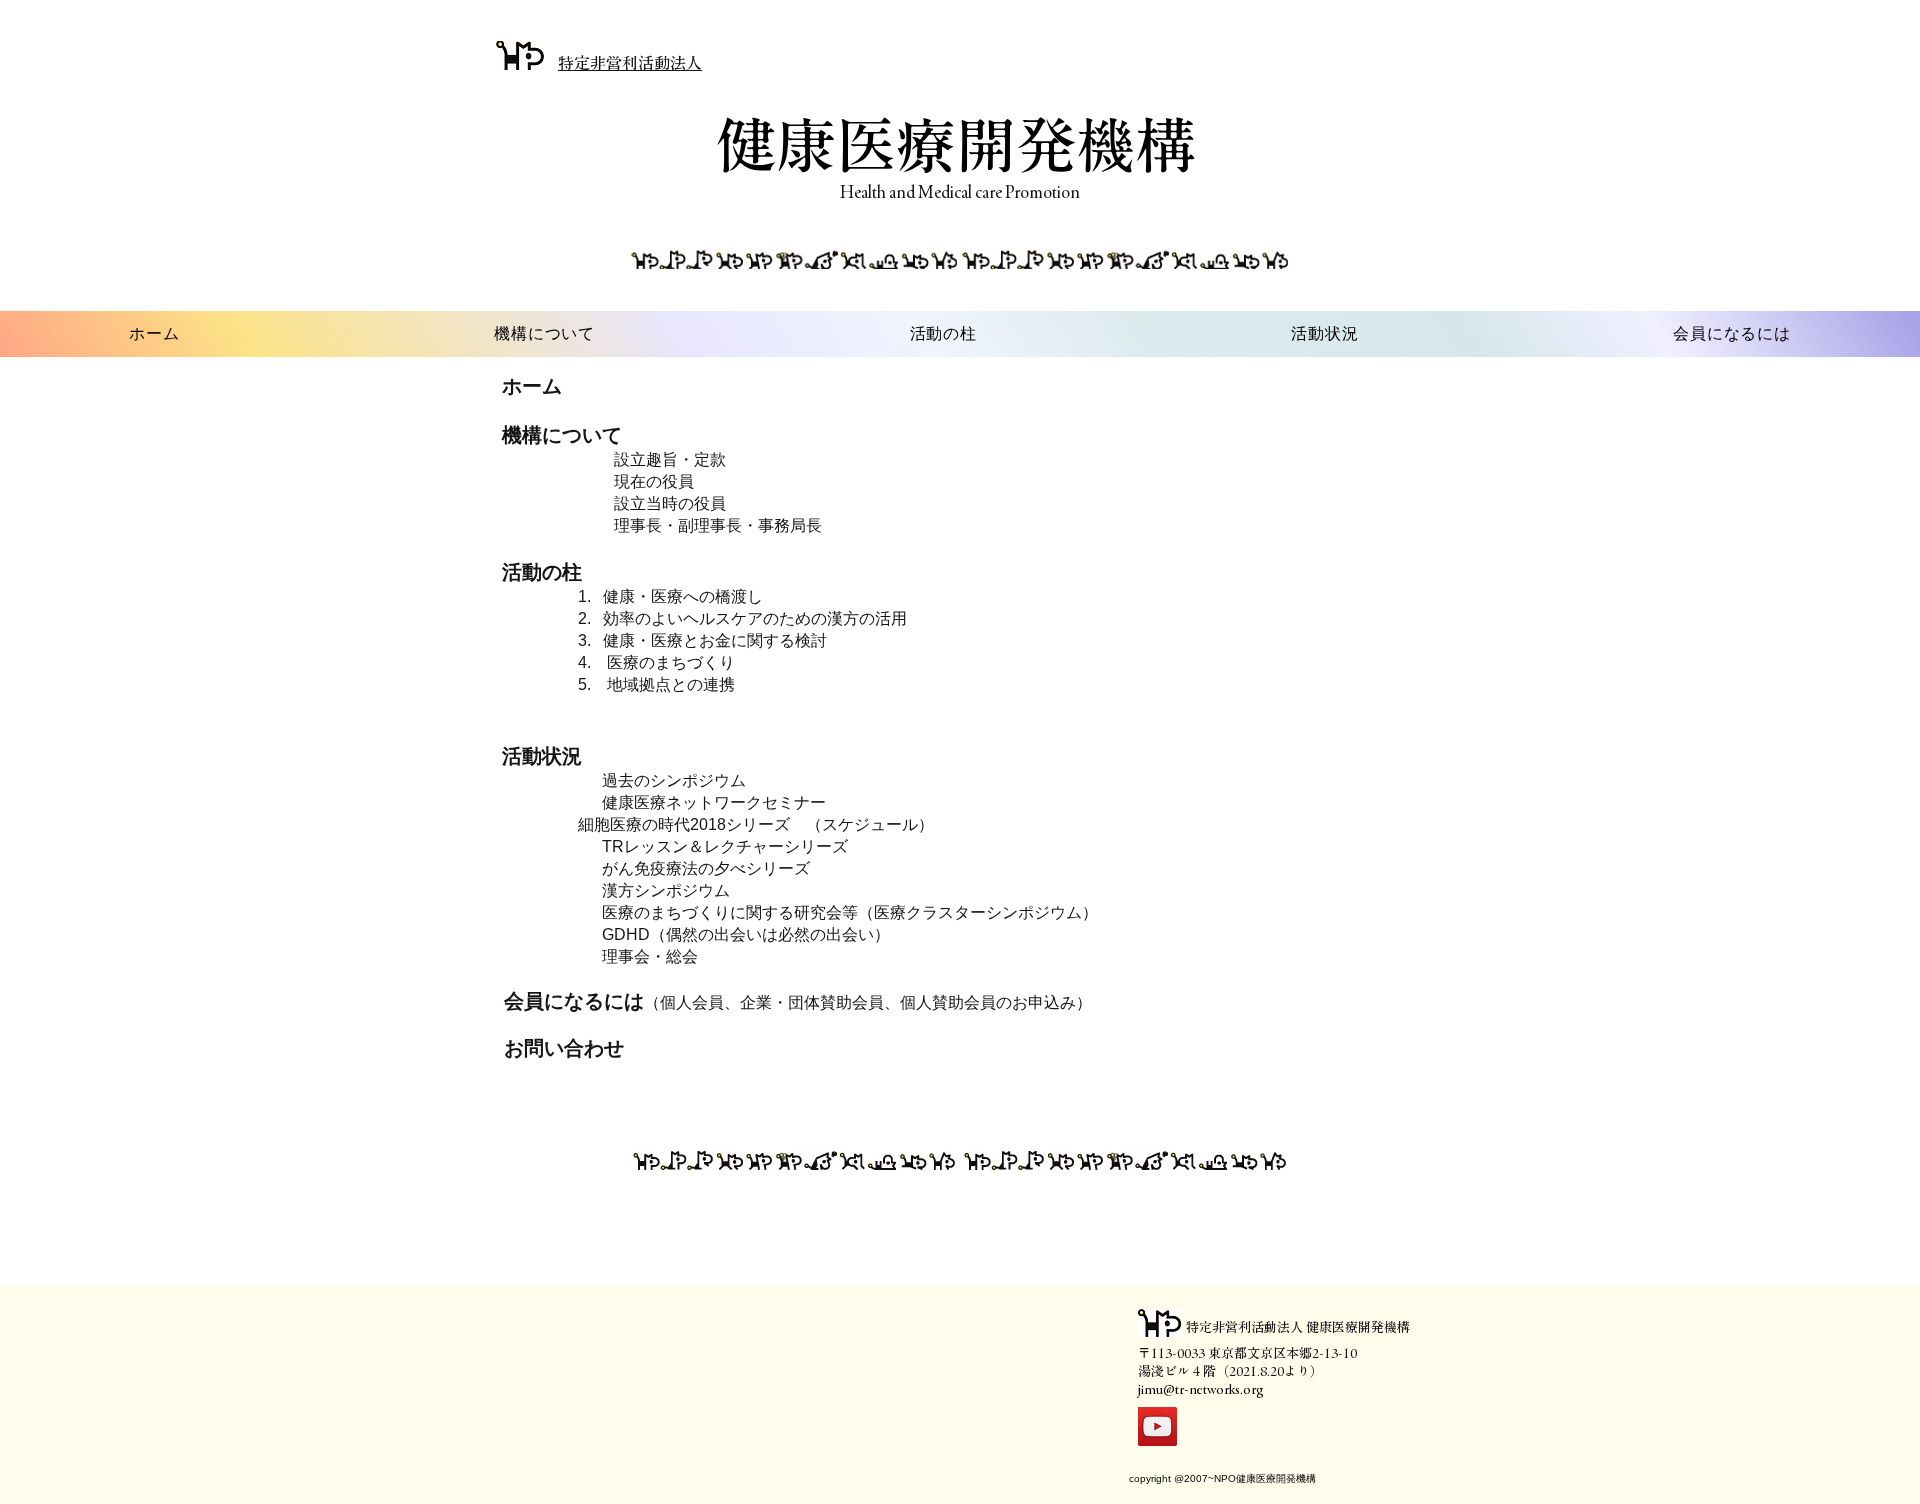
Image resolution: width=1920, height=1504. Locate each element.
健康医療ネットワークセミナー (714, 802)
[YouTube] (1157, 1426)
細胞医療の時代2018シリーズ (684, 824)
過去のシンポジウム (674, 780)
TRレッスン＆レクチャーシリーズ (725, 846)
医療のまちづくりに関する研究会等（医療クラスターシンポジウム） (858, 912)
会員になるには (565, 1001)
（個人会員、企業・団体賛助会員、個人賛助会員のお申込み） (868, 1002)
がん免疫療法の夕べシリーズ (706, 868)
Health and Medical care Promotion (960, 192)
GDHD (626, 934)
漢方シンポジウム (666, 890)
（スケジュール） (870, 824)
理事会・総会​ (650, 956)
